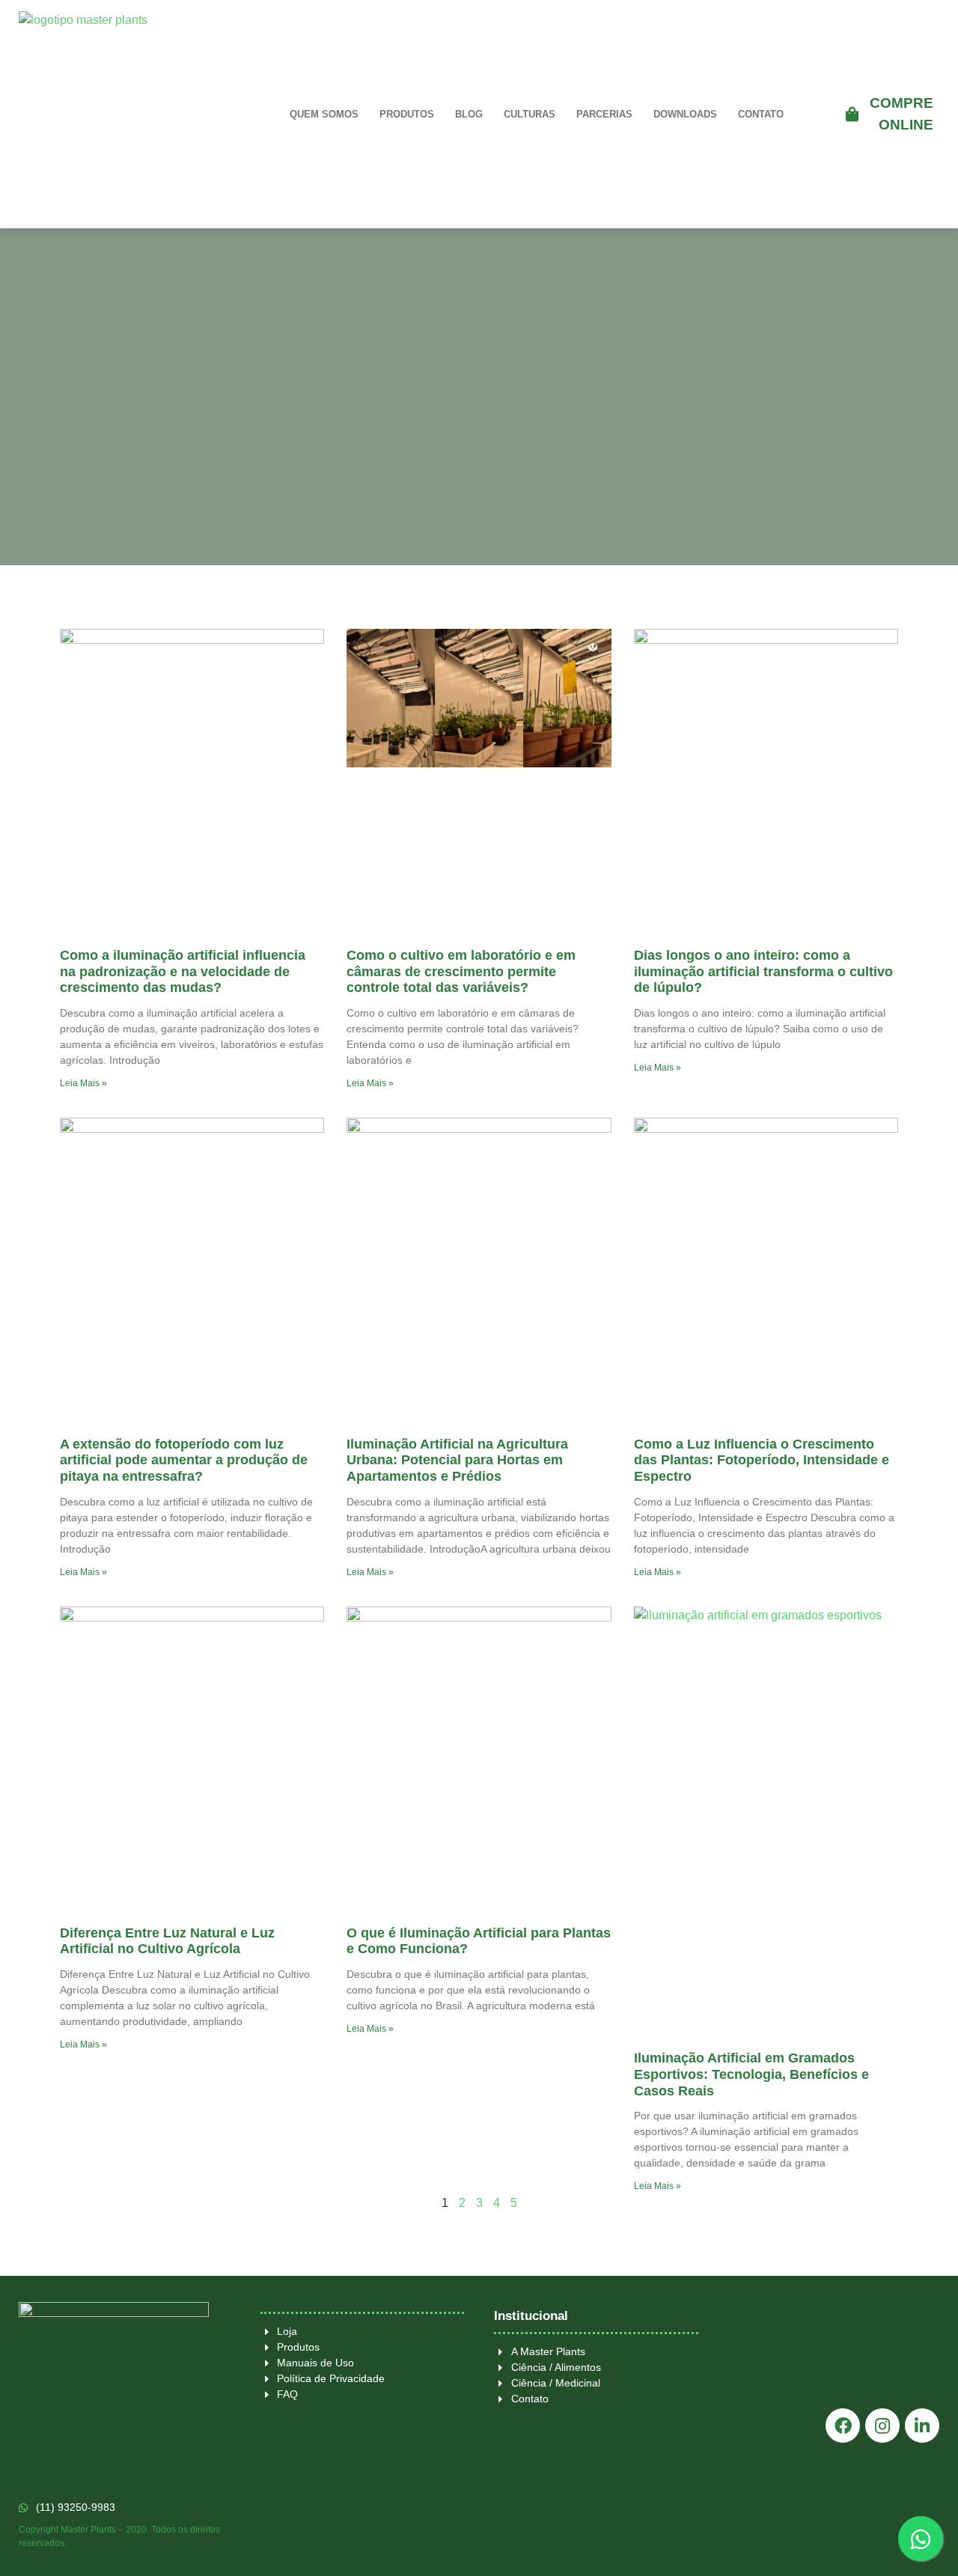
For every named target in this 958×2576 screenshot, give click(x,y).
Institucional (531, 2316)
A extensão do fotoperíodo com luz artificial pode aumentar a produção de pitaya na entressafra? (184, 1460)
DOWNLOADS (685, 114)
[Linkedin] (922, 2426)
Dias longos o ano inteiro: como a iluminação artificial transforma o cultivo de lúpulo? (763, 971)
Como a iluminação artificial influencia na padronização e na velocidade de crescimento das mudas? (183, 971)
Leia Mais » (83, 1083)
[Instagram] (882, 2426)
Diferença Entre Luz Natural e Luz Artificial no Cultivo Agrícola (167, 1941)
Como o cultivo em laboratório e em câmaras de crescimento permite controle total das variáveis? (461, 971)
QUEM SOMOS (324, 114)
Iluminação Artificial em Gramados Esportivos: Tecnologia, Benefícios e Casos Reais (751, 2074)
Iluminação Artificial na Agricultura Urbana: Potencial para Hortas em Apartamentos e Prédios (457, 1460)
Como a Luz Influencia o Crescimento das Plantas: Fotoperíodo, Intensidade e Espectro (762, 1460)
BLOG (469, 114)
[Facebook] (843, 2426)
